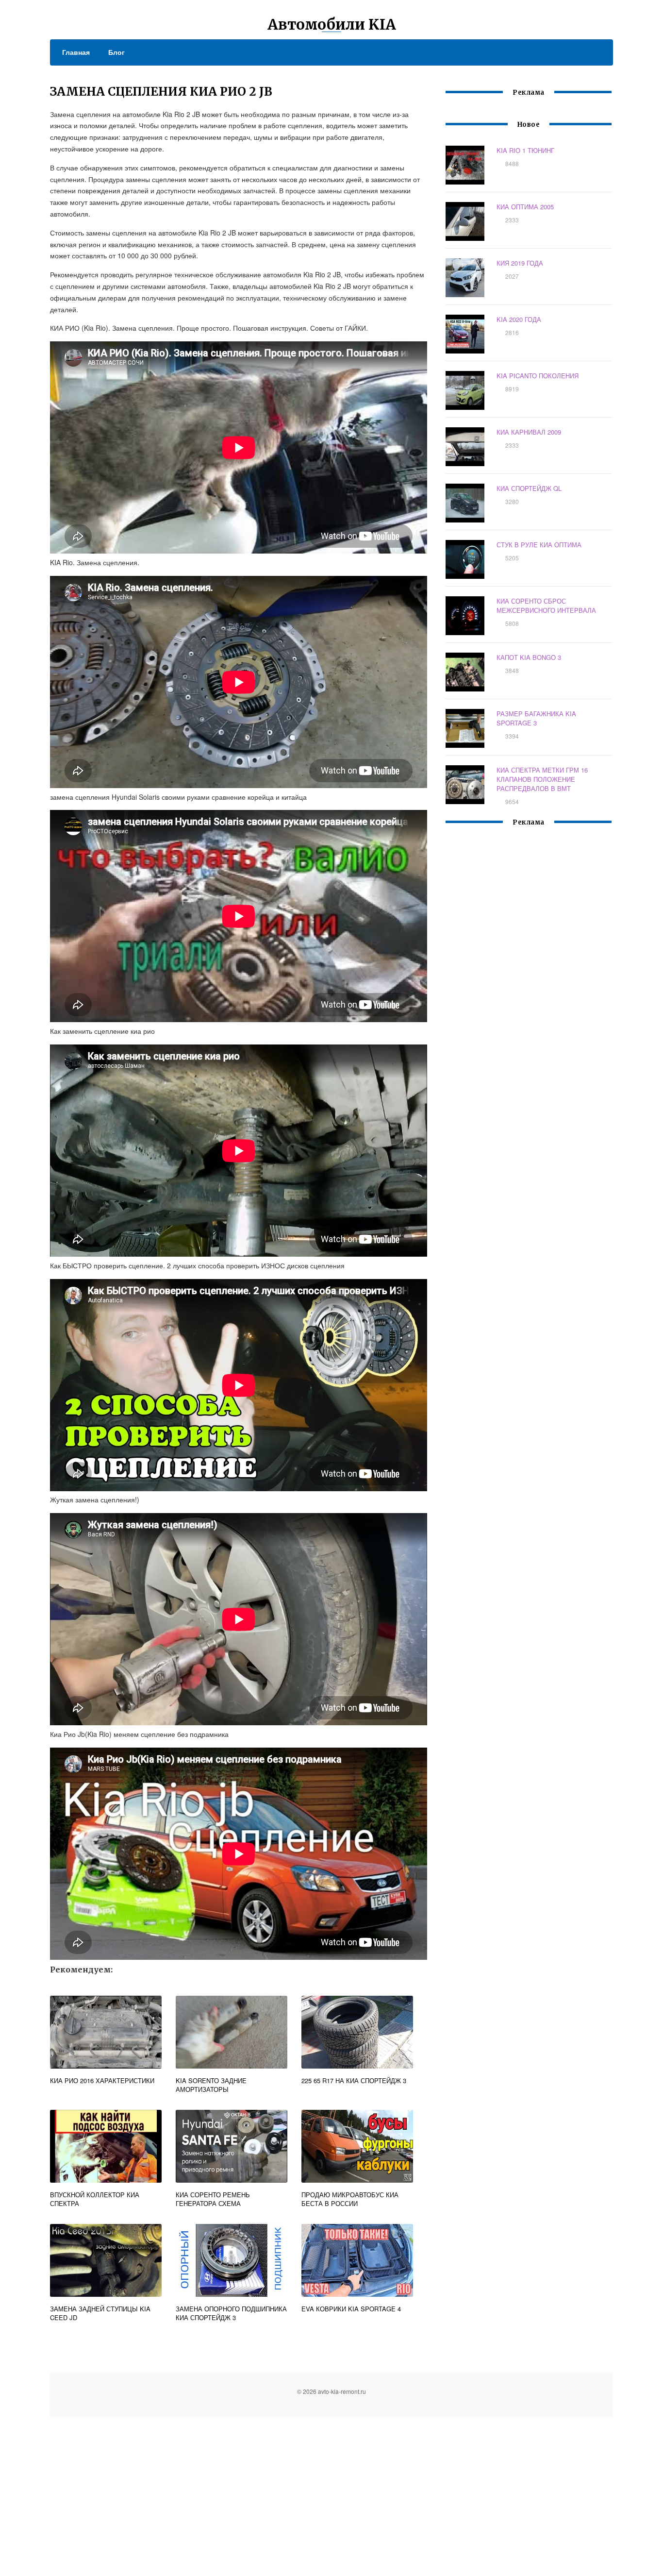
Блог (116, 52)
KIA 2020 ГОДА (519, 319)
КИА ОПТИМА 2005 (525, 207)
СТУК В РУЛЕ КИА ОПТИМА (539, 545)
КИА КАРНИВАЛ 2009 (529, 432)
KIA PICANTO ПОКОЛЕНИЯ (538, 376)
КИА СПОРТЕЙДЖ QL (529, 488)
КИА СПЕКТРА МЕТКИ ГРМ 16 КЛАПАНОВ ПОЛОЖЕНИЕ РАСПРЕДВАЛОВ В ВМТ (542, 779)
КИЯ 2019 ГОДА (520, 263)
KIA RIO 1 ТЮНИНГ (525, 150)
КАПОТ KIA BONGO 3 (529, 657)
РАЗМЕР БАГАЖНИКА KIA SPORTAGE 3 (536, 718)
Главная (76, 52)
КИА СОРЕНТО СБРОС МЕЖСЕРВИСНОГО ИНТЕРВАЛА (546, 606)
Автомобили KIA (332, 24)
